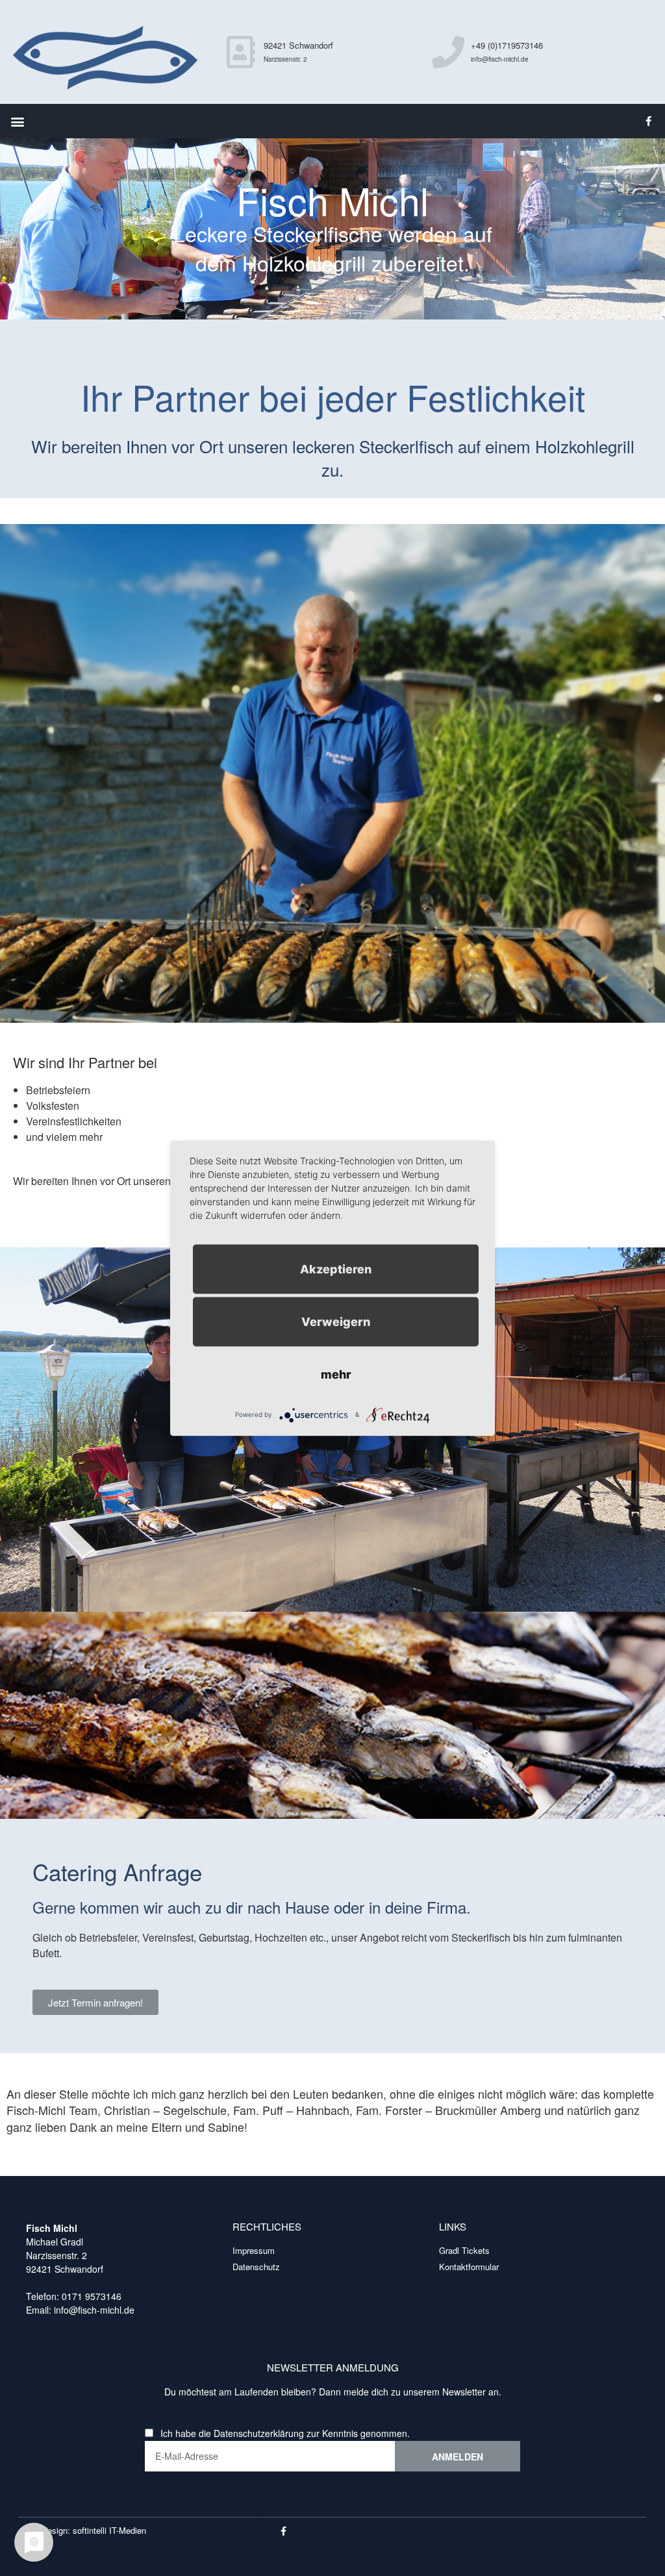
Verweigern (336, 1321)
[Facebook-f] (649, 121)
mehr (336, 1374)
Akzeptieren (336, 1269)
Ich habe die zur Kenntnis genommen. (285, 2433)
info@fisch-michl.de (93, 2310)
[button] (17, 121)
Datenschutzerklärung (259, 2433)
